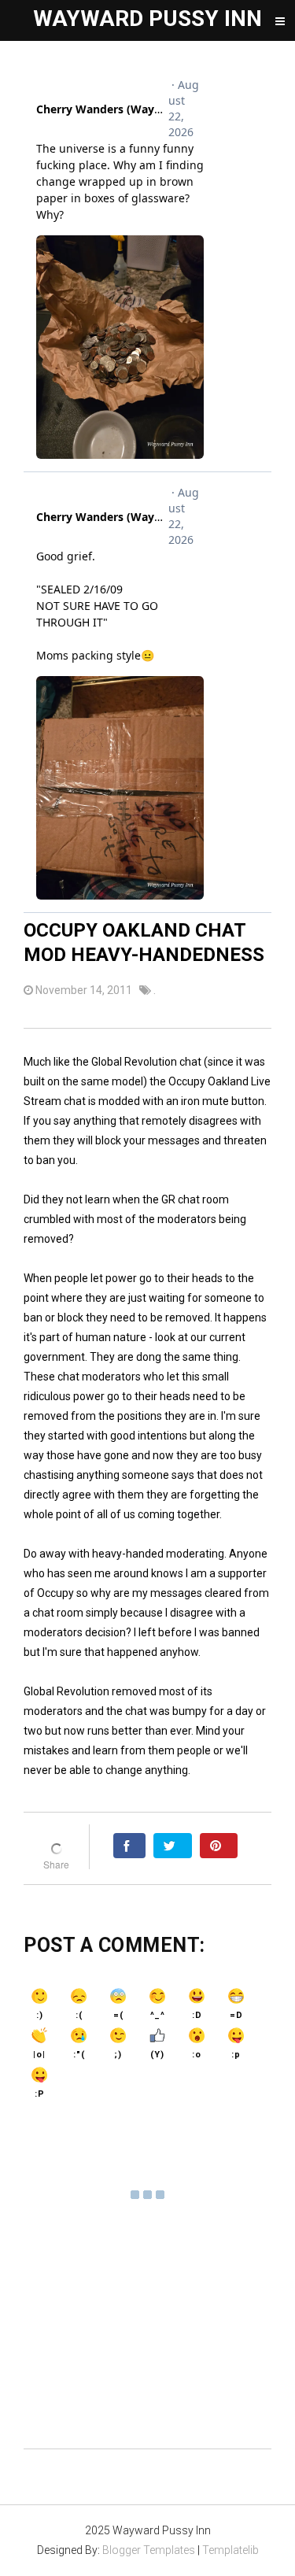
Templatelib (230, 2550)
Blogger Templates (149, 2550)
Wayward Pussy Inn (147, 18)
